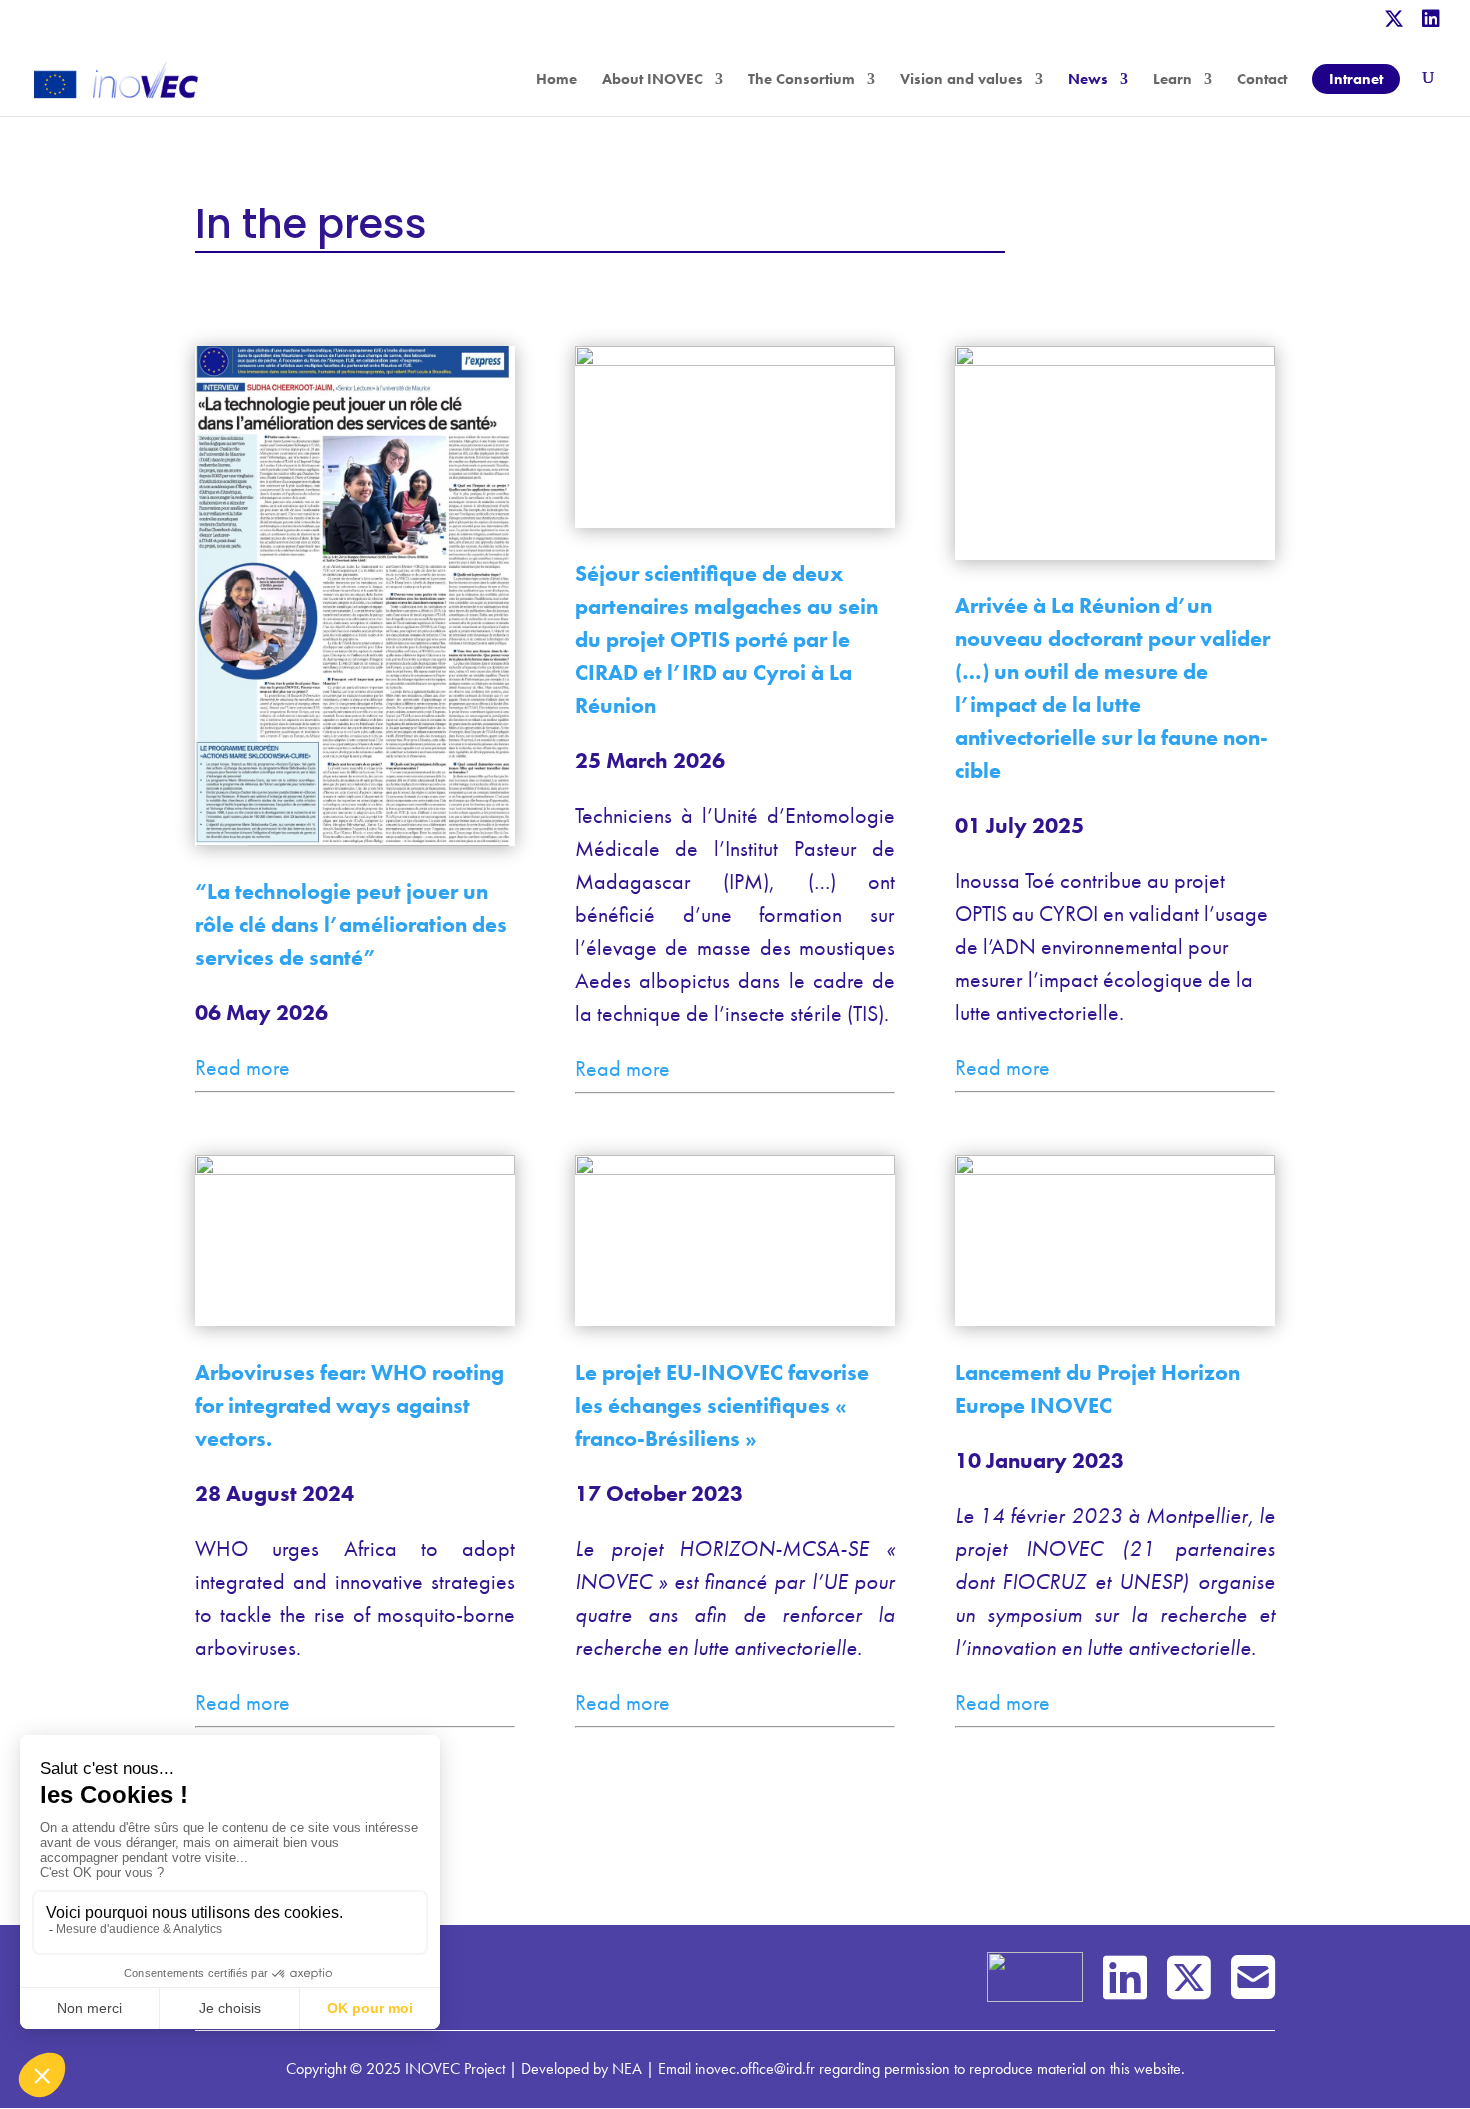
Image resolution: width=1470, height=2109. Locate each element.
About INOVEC (652, 80)
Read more (242, 1067)
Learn (1172, 80)
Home (556, 80)
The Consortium (801, 80)
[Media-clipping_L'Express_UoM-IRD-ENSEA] (355, 840)
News (1088, 80)
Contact (1262, 80)
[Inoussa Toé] (1115, 360)
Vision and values (961, 80)
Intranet (1356, 79)
